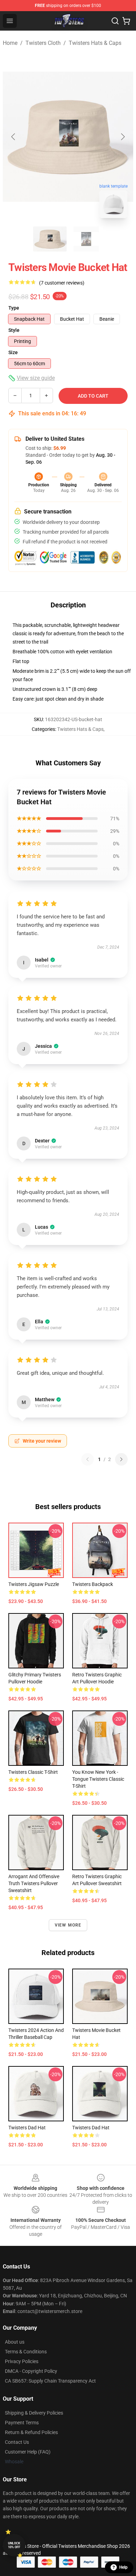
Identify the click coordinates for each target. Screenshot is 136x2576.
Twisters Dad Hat (91, 2128)
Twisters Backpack (93, 1584)
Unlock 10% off (14, 2545)
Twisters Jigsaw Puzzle (34, 1584)
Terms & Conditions (26, 2352)
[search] (115, 21)
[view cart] (126, 21)
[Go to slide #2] (86, 239)
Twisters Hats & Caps (95, 43)
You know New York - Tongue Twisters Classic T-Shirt (98, 1779)
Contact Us (17, 2442)
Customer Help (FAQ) (28, 2452)
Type (14, 308)
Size (13, 352)
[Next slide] (122, 137)
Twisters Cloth (43, 43)
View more (68, 1925)
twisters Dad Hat (27, 2128)
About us (15, 2342)
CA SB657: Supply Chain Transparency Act (50, 2381)
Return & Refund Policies (31, 2432)
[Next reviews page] (121, 1459)
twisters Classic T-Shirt (33, 1772)
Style (14, 330)
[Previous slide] (14, 137)
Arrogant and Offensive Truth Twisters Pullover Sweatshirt (34, 1883)
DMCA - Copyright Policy (31, 2371)
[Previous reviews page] (88, 1459)
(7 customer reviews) (62, 283)
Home (10, 43)
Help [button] (123, 2567)
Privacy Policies (22, 2361)
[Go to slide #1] (50, 239)
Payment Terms (22, 2423)
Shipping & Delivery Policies (34, 2413)
